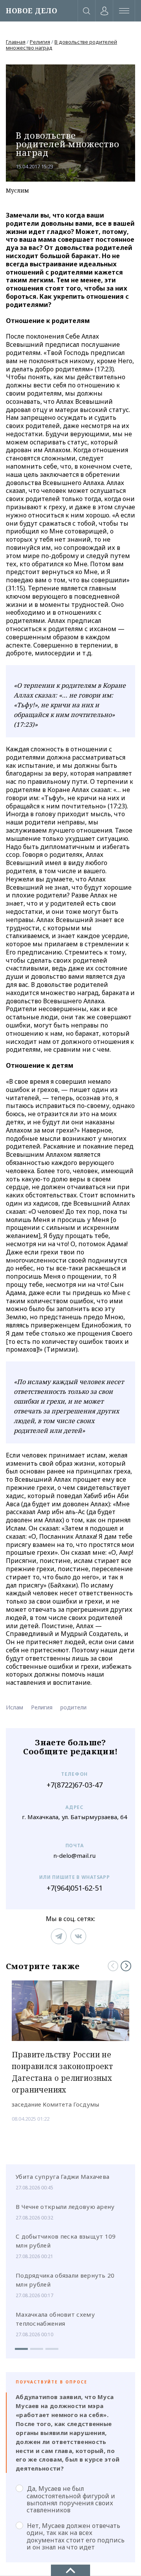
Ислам (14, 1707)
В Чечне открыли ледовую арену (65, 2207)
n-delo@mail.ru (74, 1856)
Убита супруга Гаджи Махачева (62, 2176)
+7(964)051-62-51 (75, 1888)
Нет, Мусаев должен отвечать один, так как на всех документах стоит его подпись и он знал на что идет (76, 2536)
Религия (40, 42)
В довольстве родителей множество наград (61, 45)
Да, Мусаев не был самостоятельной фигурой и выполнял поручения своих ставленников (71, 2499)
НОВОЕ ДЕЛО (32, 11)
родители (73, 1707)
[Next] (126, 1966)
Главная (16, 42)
